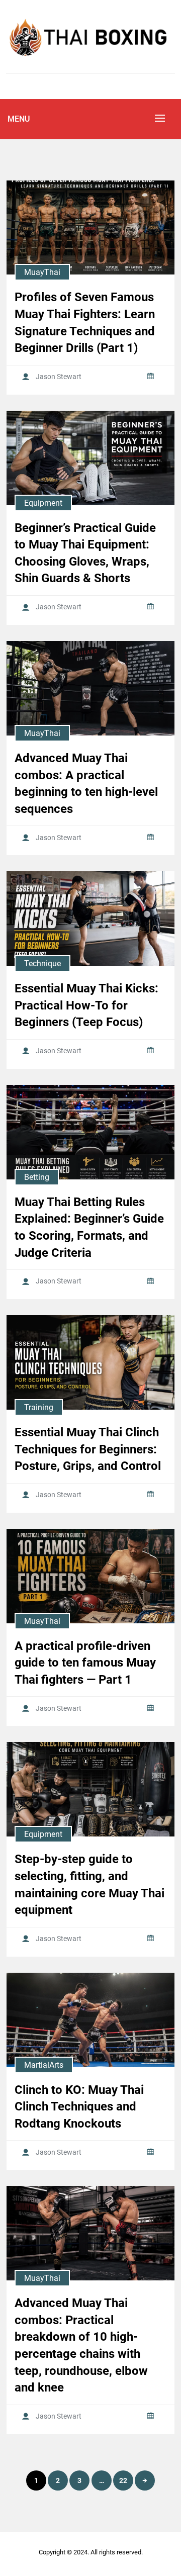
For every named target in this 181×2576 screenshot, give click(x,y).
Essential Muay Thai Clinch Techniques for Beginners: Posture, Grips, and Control (88, 1449)
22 (123, 2480)
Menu (19, 119)
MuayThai (42, 272)
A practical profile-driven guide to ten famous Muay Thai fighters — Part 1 (85, 1663)
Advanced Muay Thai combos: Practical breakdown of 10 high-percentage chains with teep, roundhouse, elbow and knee (81, 2345)
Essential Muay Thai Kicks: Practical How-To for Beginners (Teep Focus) (86, 1005)
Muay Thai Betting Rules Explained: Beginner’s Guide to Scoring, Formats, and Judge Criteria (89, 1227)
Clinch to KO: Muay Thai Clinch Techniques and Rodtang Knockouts (79, 2107)
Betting (37, 1177)
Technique (42, 963)
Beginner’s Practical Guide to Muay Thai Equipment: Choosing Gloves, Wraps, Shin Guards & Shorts (85, 553)
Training (39, 1407)
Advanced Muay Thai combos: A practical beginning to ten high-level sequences (86, 784)
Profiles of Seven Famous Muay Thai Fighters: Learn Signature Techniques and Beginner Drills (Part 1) (85, 323)
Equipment (43, 503)
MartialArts (44, 2065)
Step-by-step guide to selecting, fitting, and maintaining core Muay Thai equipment (89, 1884)
